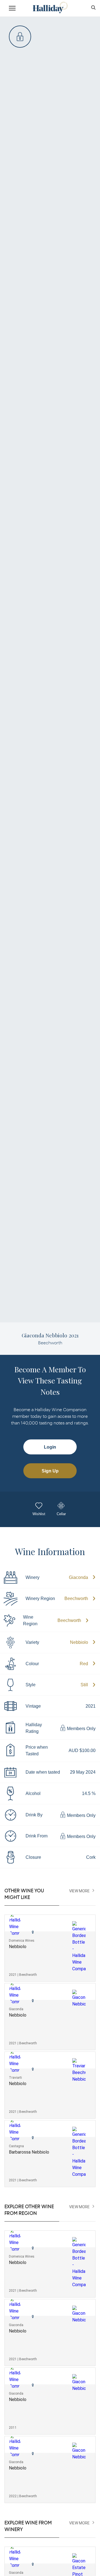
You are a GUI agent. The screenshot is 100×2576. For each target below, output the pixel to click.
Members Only (81, 1729)
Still (84, 1685)
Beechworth (76, 1598)
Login (50, 1447)
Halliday (50, 8)
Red (84, 1664)
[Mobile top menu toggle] (12, 9)
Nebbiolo (79, 1642)
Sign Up (50, 1471)
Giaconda (78, 1577)
